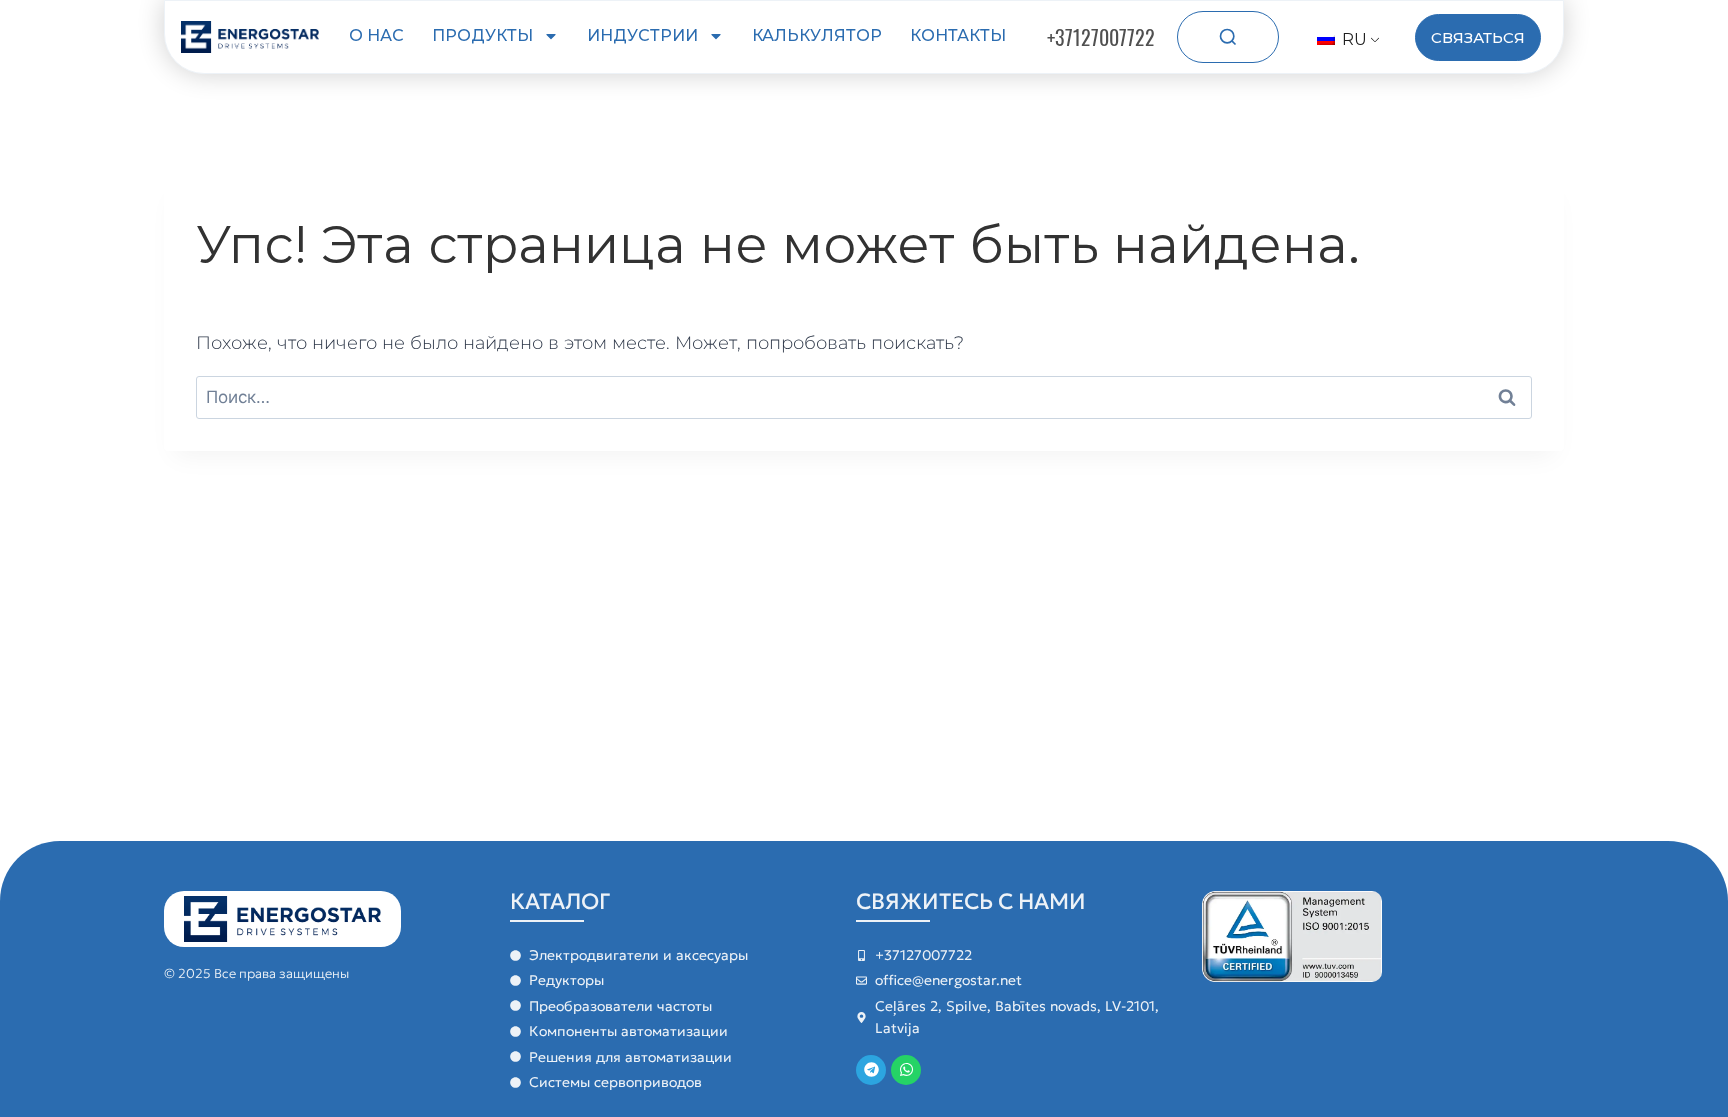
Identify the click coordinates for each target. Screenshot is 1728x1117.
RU (1352, 39)
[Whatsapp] (906, 1070)
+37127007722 (1101, 37)
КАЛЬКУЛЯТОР (817, 35)
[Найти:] (864, 397)
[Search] (1228, 37)
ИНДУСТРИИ (642, 35)
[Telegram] (871, 1070)
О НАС (376, 35)
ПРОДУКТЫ (482, 35)
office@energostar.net (948, 980)
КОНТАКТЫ (958, 35)
